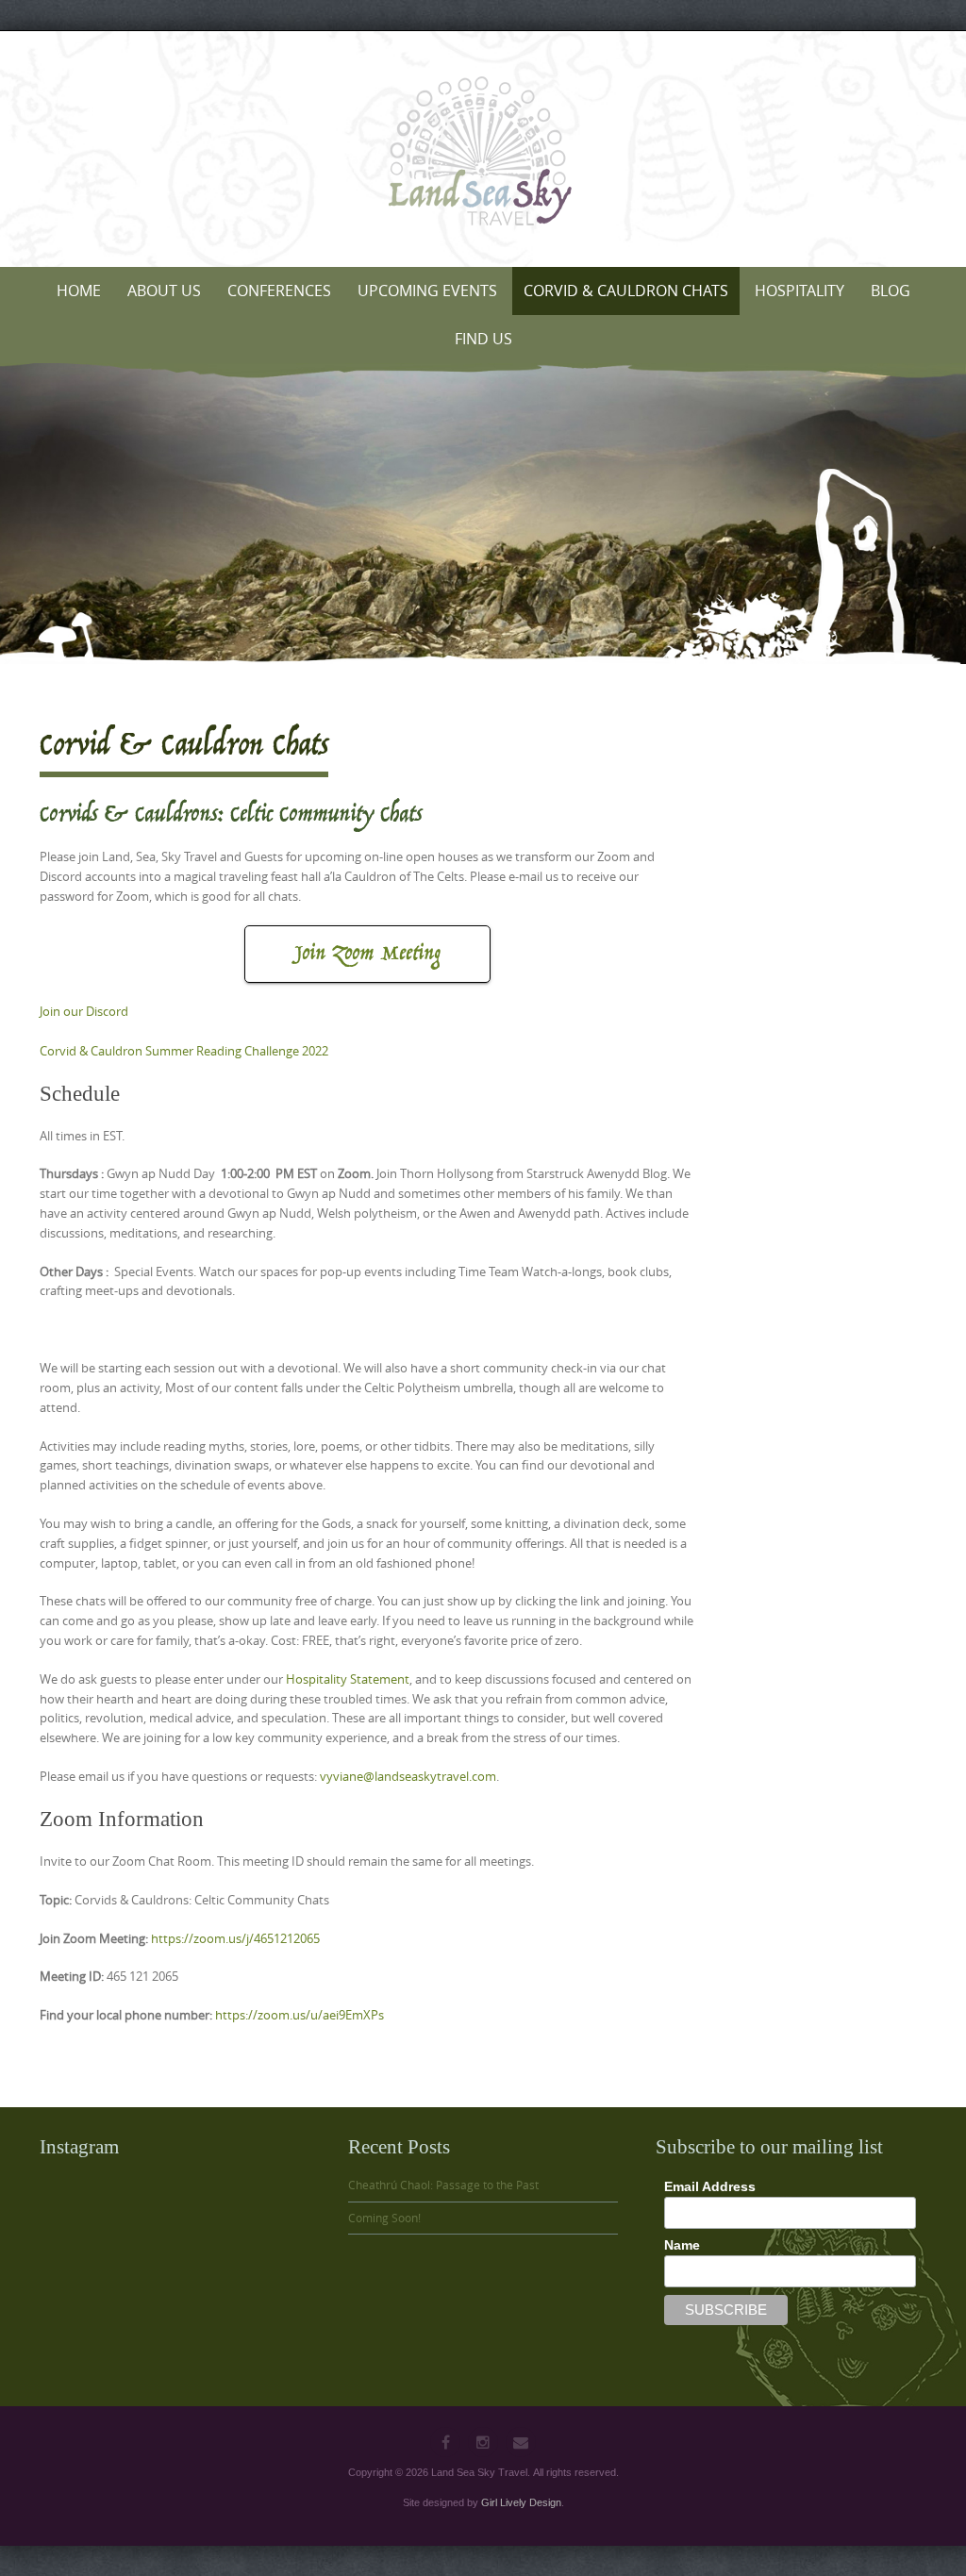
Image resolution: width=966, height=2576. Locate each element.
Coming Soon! (384, 2218)
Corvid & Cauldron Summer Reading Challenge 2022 (184, 1051)
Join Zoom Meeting (368, 954)
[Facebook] (445, 2442)
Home (79, 291)
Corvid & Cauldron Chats (626, 291)
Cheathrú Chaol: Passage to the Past (443, 2185)
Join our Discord (84, 1011)
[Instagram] (483, 2442)
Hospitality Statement (348, 1679)
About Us (164, 291)
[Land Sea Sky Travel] (483, 157)
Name (682, 2245)
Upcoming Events (427, 291)
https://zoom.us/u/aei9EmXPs (300, 2015)
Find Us (483, 339)
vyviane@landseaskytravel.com (408, 1776)
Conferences (279, 291)
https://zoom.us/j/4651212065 (235, 1938)
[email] (521, 2442)
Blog (891, 291)
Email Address (710, 2186)
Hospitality (799, 291)
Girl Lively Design (521, 2502)
